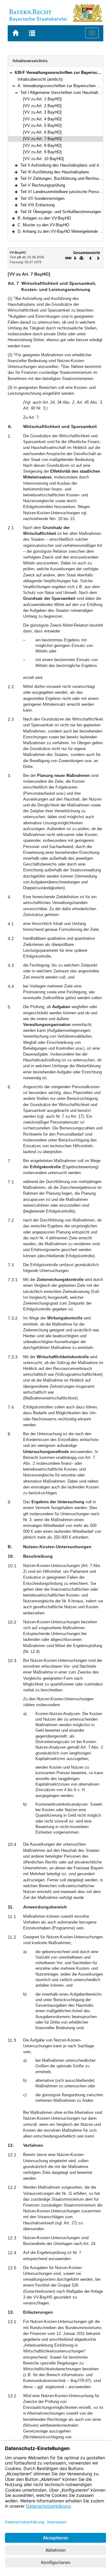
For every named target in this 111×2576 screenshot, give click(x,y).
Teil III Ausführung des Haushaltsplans (55, 172)
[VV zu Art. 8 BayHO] (42, 145)
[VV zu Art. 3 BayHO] (42, 112)
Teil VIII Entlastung (37, 205)
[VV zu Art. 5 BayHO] (42, 125)
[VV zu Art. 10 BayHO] (43, 159)
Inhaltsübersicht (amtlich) (40, 79)
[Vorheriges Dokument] (91, 258)
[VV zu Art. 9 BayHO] (42, 152)
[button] (11, 73)
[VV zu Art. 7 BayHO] (42, 139)
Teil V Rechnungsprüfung (43, 185)
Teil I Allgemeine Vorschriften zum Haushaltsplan (64, 93)
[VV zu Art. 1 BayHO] (42, 99)
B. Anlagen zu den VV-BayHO (44, 218)
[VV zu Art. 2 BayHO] (42, 106)
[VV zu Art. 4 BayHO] (42, 119)
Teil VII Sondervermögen (42, 198)
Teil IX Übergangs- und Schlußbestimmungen (61, 212)
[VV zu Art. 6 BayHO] (42, 132)
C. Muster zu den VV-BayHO (43, 225)
